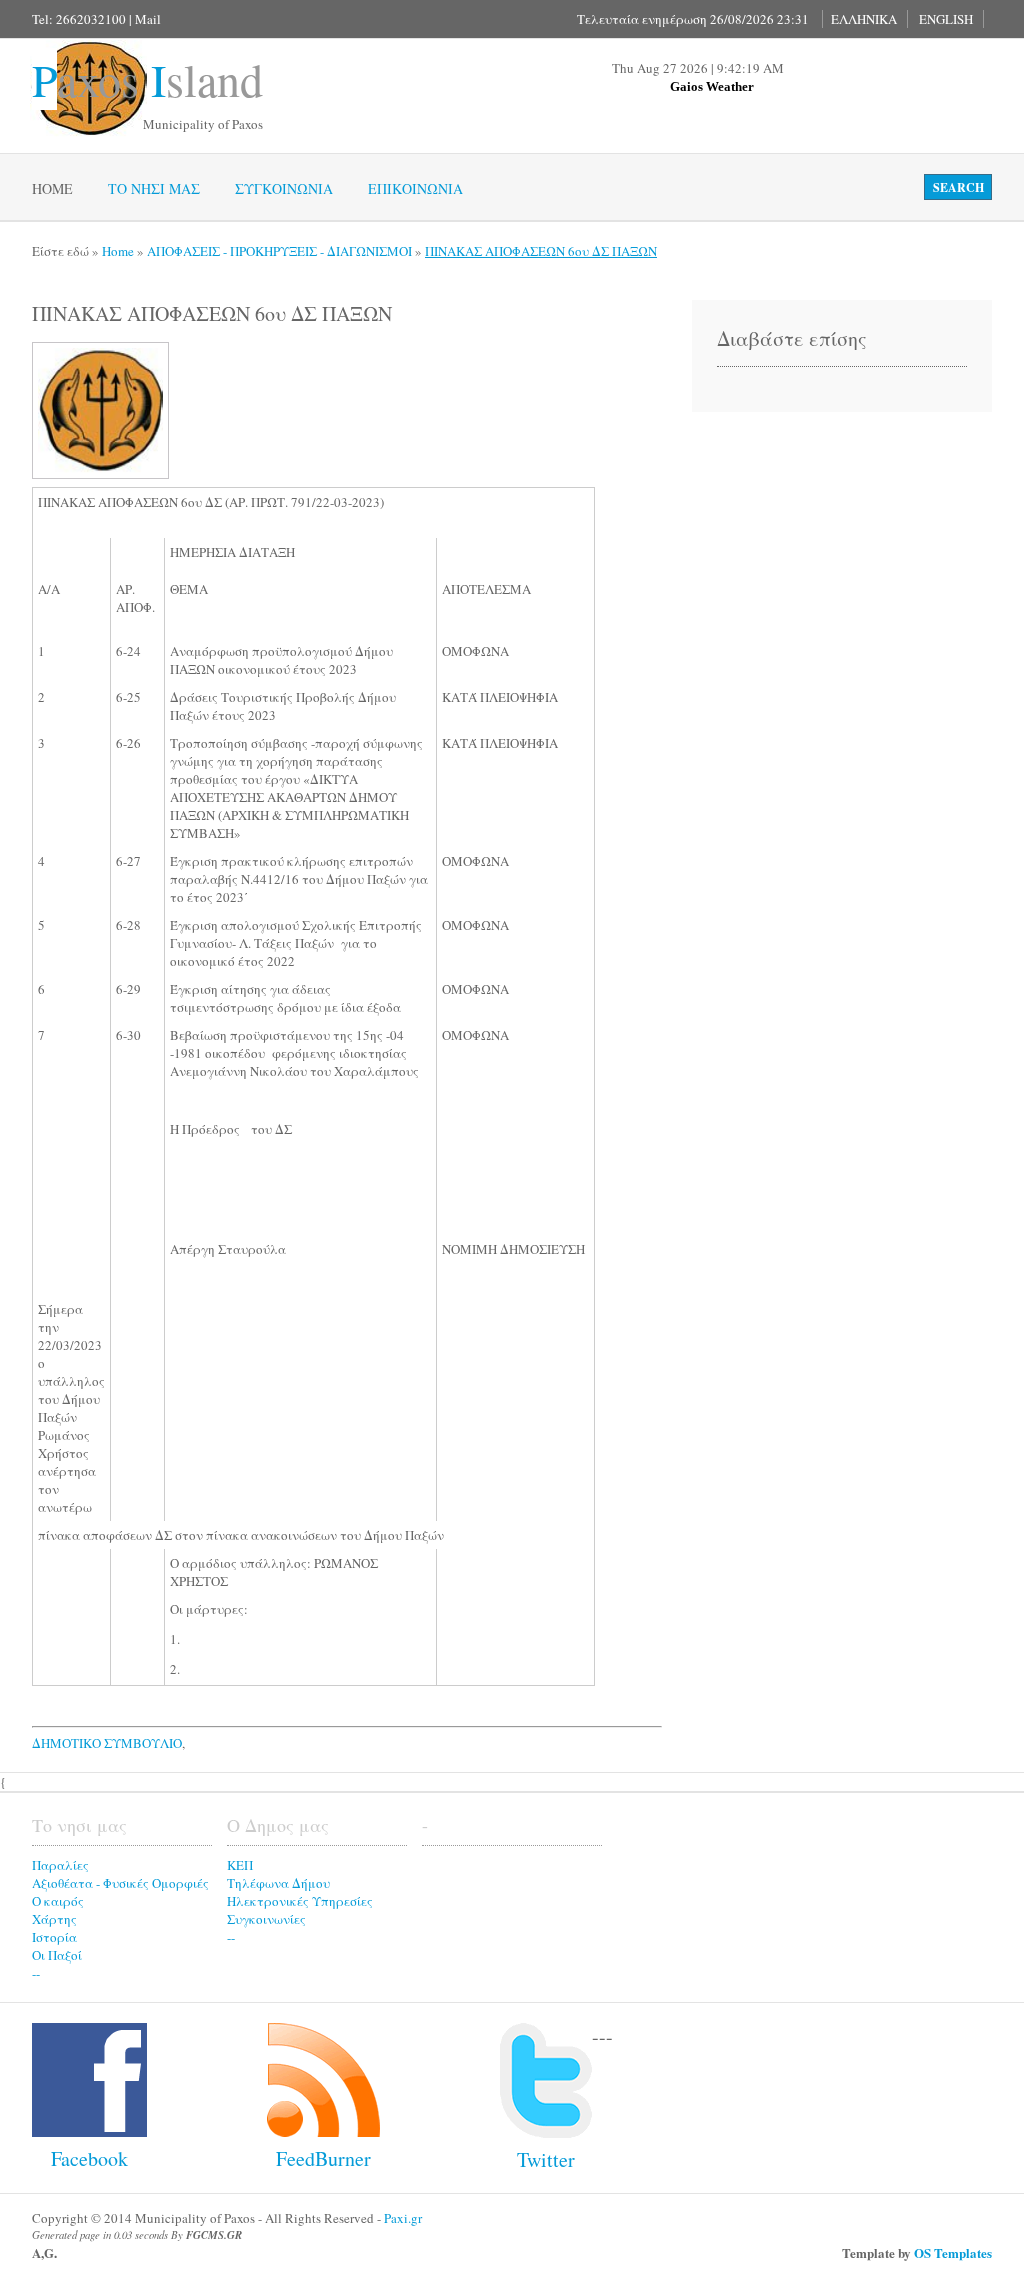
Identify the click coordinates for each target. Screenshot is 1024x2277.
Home (52, 188)
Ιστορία (54, 1937)
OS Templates (953, 2252)
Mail (148, 19)
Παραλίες (60, 1865)
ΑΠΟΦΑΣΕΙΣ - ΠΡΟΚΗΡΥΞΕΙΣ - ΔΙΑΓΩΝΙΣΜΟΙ (279, 251)
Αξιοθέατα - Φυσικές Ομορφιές (120, 1883)
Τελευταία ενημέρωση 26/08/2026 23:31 (693, 19)
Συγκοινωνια (284, 188)
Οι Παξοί (57, 1955)
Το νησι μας (154, 188)
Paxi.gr (403, 2218)
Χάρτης (54, 1919)
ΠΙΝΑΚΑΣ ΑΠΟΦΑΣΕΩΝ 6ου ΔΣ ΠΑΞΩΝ (541, 251)
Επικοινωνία (415, 188)
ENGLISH (946, 19)
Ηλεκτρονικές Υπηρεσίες (300, 1901)
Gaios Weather (712, 86)
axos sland (147, 79)
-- (36, 1973)
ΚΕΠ (240, 1865)
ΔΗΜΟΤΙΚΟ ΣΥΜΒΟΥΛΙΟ (107, 1743)
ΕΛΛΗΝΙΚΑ (864, 19)
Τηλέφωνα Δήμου (278, 1883)
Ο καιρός (58, 1901)
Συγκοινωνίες (266, 1919)
